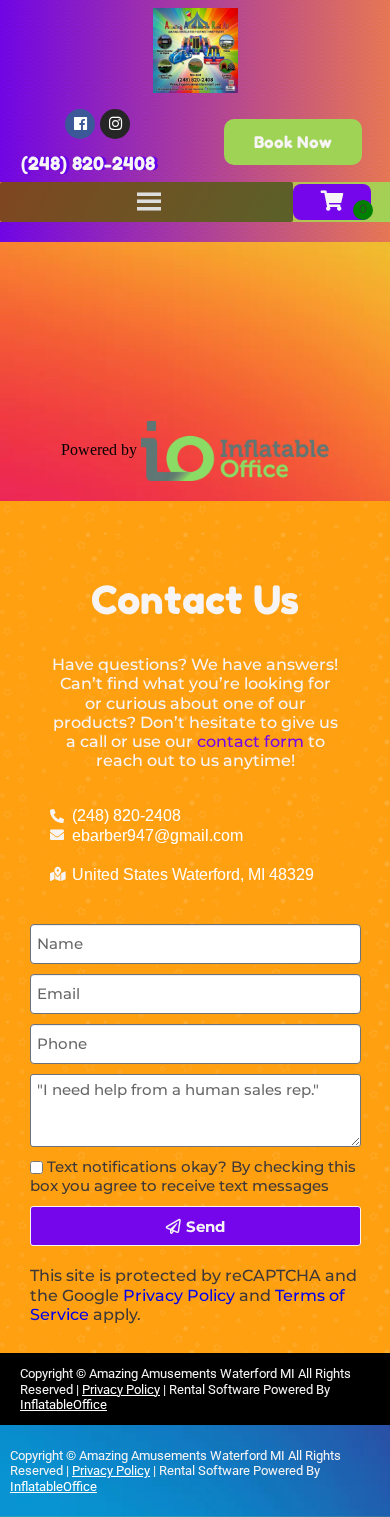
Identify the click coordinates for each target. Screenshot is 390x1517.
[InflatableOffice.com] (235, 448)
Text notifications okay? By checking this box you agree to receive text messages (193, 1176)
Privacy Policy (179, 1295)
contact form (250, 741)
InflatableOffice (63, 1404)
